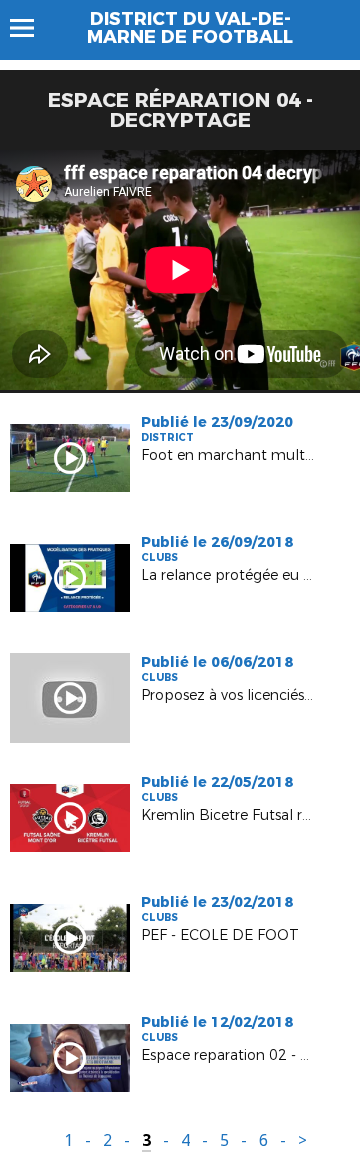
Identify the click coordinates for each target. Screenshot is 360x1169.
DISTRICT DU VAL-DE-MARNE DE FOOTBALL (190, 28)
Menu (31, 28)
